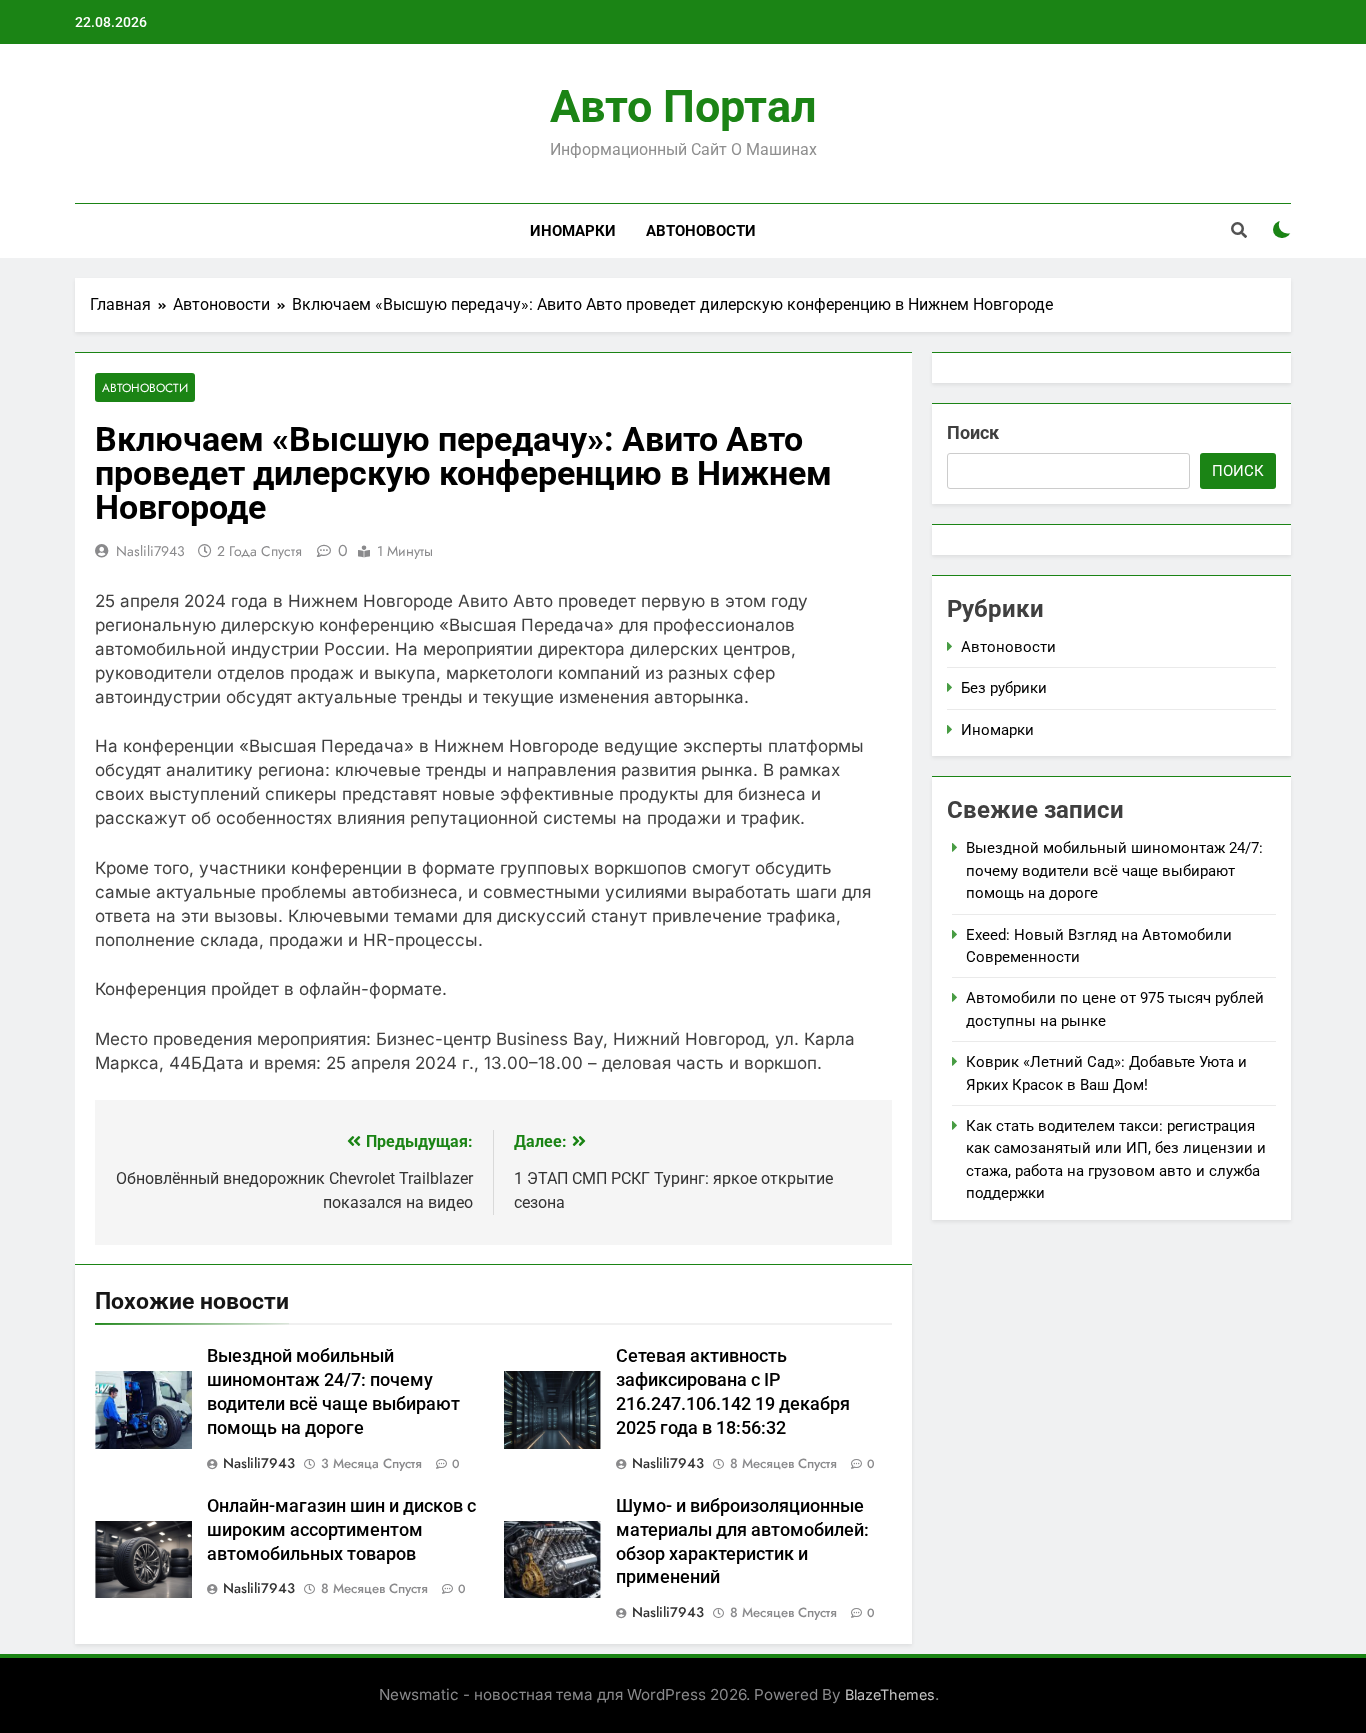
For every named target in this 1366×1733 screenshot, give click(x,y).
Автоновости (701, 231)
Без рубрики (1004, 688)
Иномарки (573, 231)
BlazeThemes (890, 1694)
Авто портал (683, 106)
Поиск (973, 432)
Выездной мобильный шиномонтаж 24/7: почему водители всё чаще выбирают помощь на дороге (1114, 870)
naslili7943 (150, 551)
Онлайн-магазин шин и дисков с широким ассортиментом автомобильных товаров (341, 1530)
